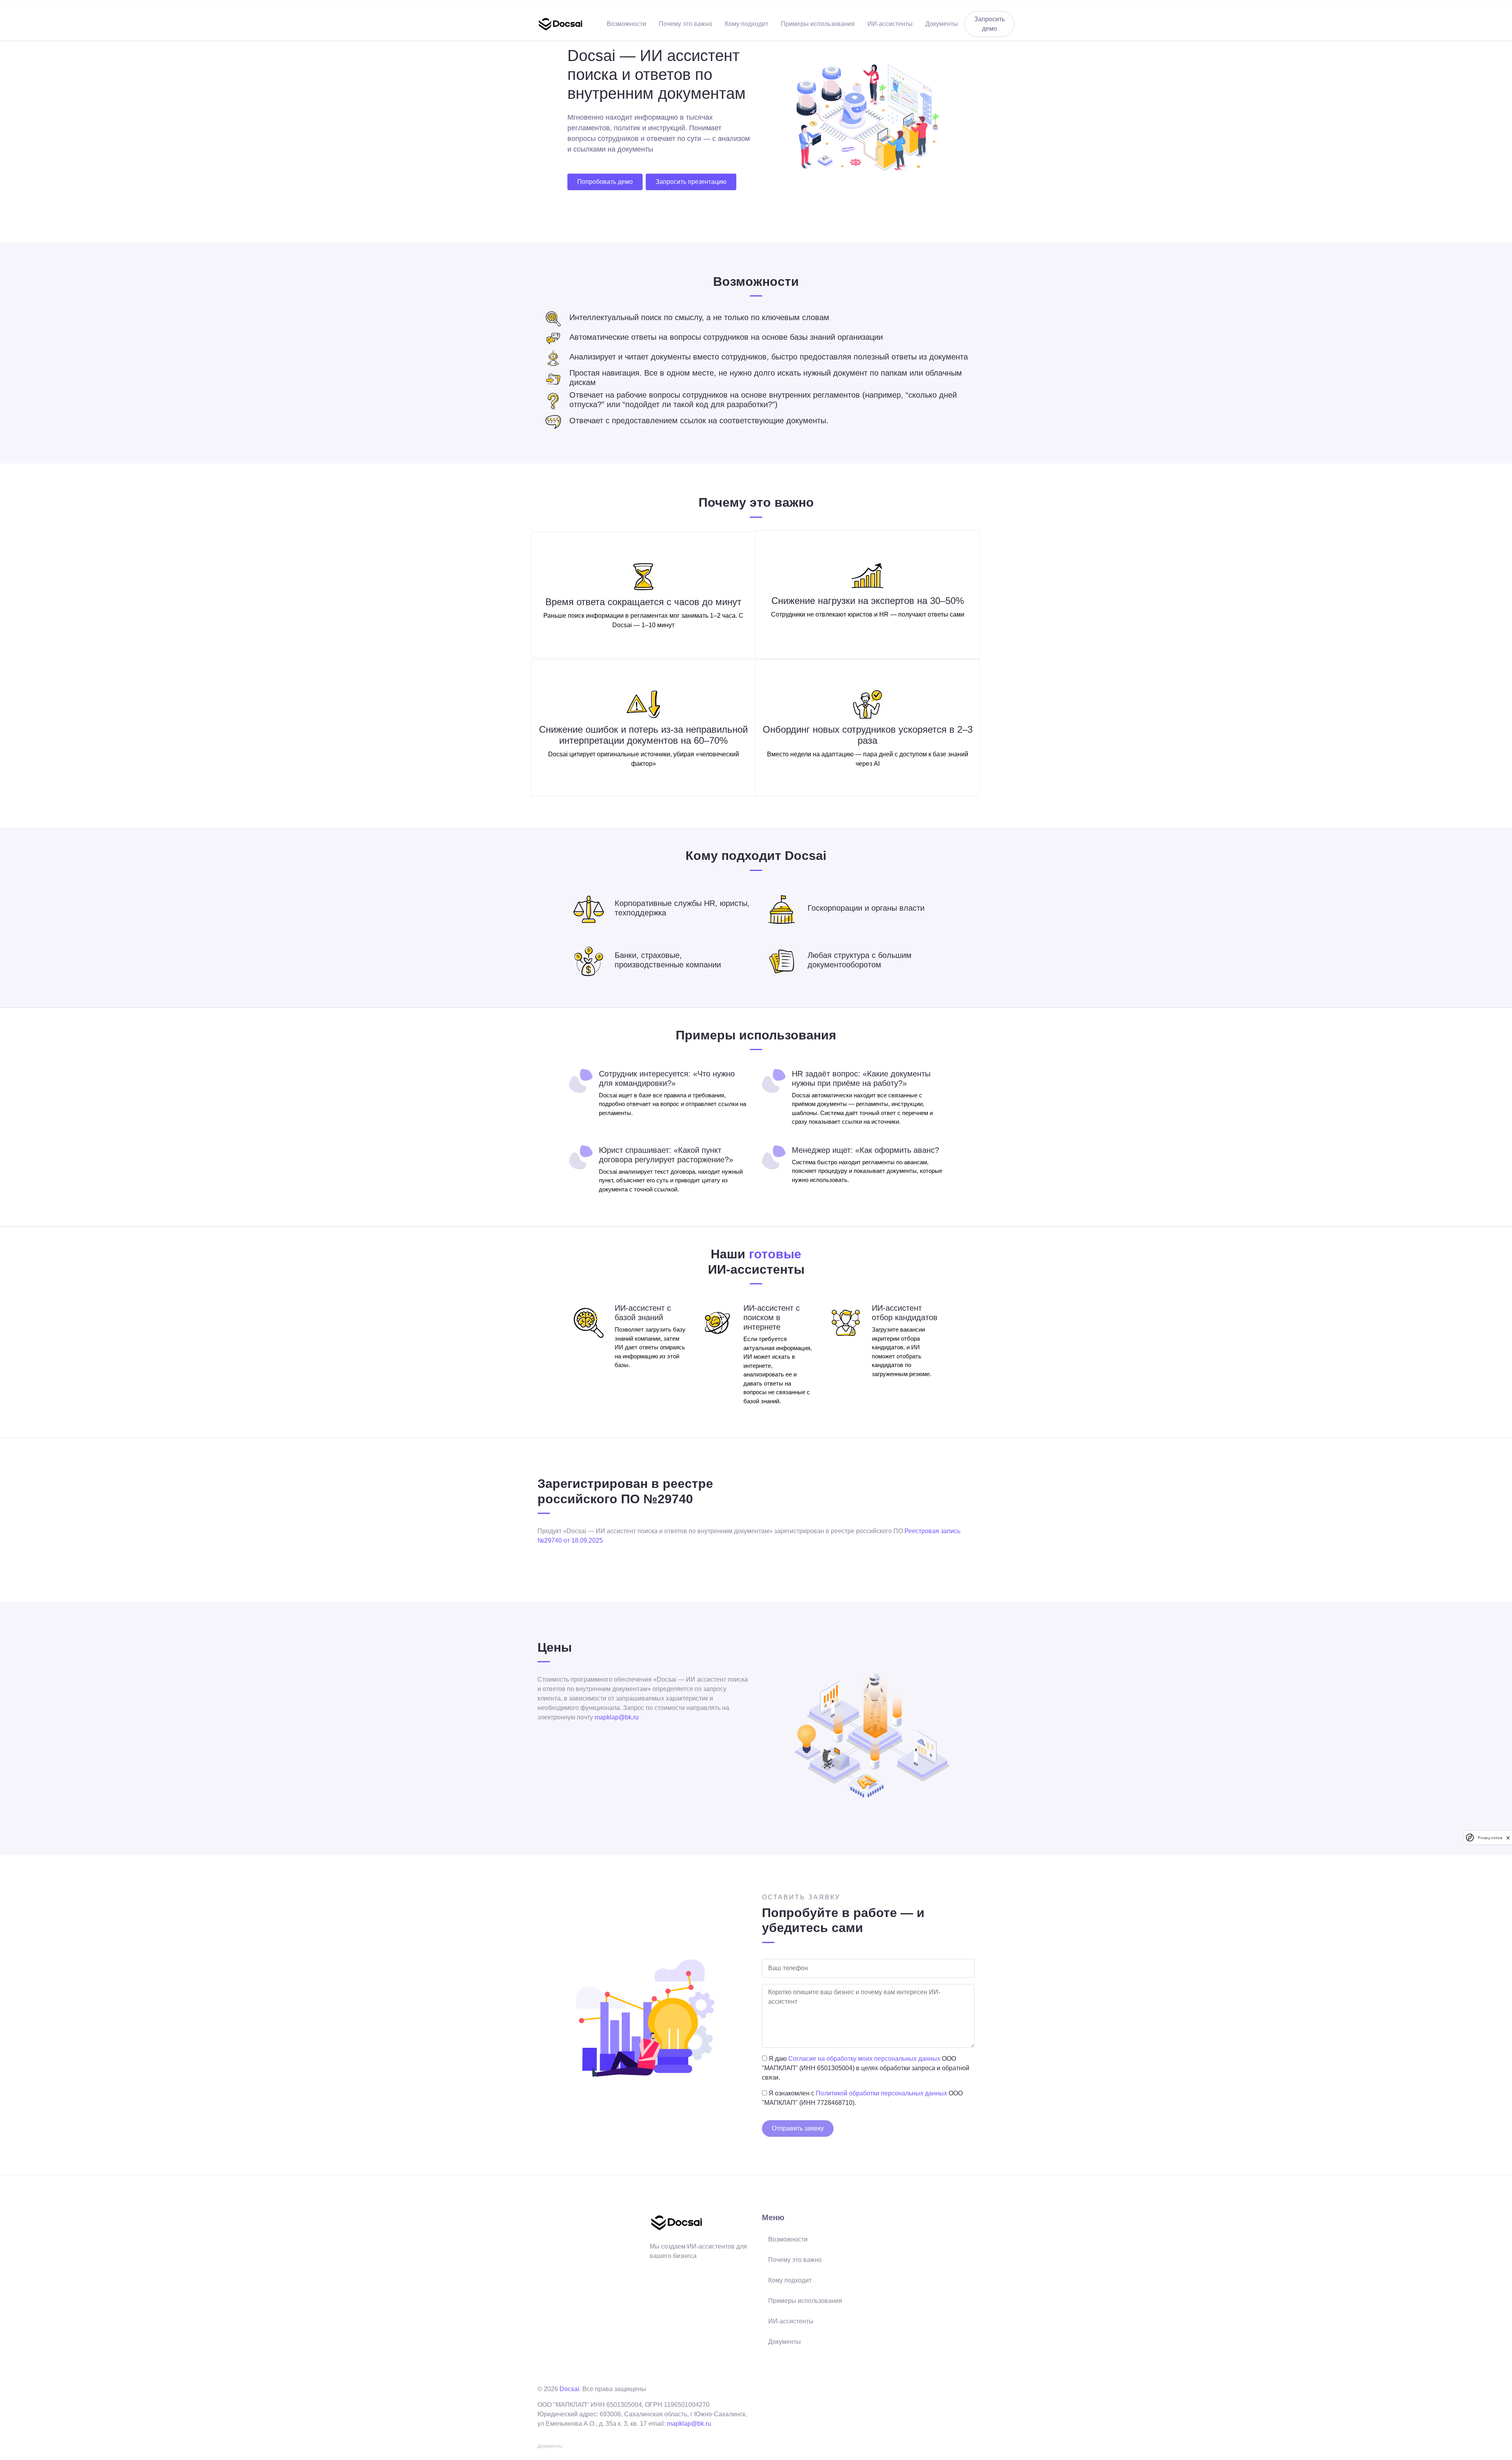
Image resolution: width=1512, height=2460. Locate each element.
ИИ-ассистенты (890, 24)
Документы (942, 24)
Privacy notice (1490, 1838)
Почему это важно (686, 24)
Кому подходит (747, 24)
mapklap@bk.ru (617, 1717)
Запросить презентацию (691, 182)
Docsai (569, 2389)
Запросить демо (989, 24)
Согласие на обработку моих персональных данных (864, 2059)
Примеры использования (818, 24)
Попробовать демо (605, 182)
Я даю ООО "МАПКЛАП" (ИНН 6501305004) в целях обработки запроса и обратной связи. (866, 2068)
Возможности (626, 24)
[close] (1508, 1838)
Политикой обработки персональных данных (881, 2093)
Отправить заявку (798, 2128)
